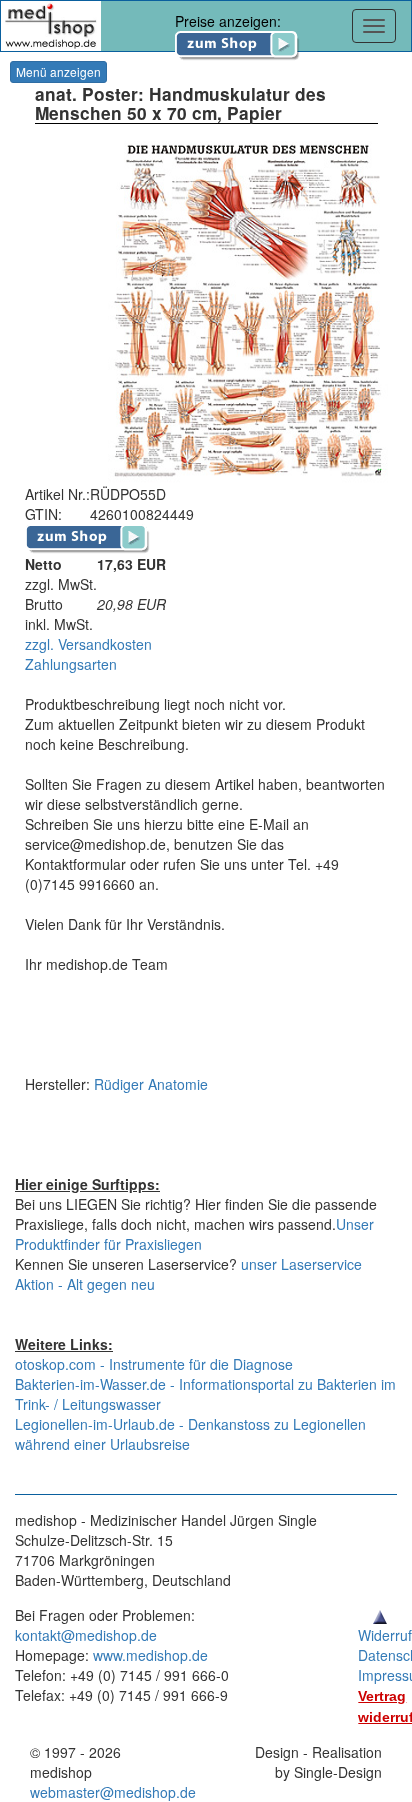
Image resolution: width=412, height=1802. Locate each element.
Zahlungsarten (71, 664)
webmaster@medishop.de (113, 1792)
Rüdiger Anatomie (151, 1084)
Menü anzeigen (58, 71)
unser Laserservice (301, 1264)
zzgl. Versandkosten (88, 644)
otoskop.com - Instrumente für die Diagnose (154, 1364)
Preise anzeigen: (228, 21)
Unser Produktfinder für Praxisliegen (194, 1234)
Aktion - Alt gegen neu (85, 1284)
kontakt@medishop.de (86, 1635)
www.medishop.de (150, 1655)
